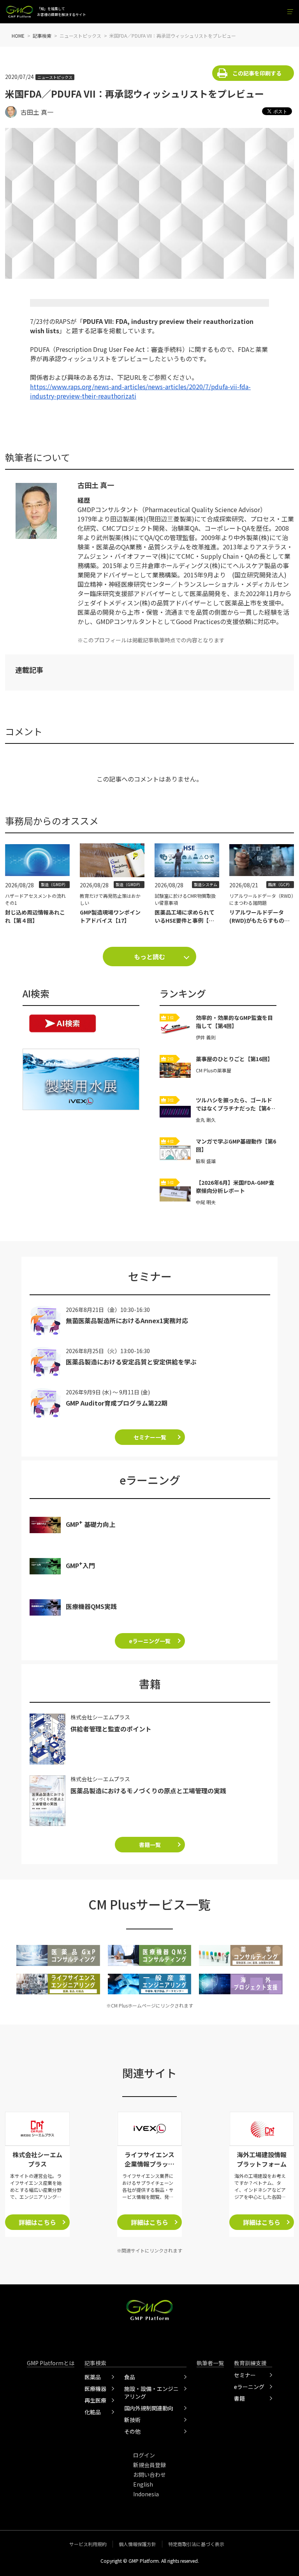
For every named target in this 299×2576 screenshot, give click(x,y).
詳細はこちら (37, 2222)
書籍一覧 (150, 1845)
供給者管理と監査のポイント (111, 1729)
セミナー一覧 (150, 1437)
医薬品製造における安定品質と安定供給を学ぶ (131, 1362)
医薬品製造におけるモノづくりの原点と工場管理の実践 (148, 1791)
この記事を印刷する (257, 73)
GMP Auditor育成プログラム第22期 (117, 1403)
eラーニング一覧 (150, 1641)
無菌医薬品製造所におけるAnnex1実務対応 (127, 1320)
